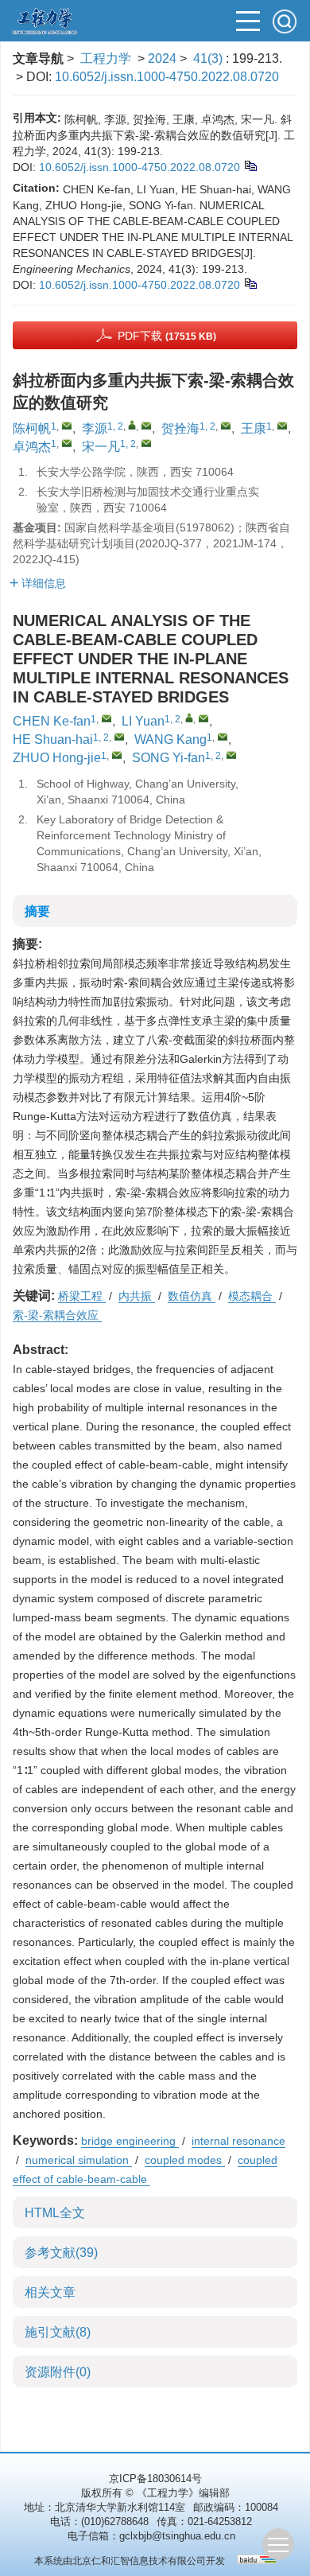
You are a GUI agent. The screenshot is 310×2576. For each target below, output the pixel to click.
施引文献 (58, 2332)
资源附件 (58, 2372)
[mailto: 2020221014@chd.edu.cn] (117, 755)
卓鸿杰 (32, 447)
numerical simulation (79, 2160)
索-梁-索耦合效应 (57, 1315)
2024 (162, 58)
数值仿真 (192, 1296)
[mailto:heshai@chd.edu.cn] (226, 426)
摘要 (37, 911)
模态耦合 (252, 1296)
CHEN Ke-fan (52, 721)
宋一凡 (101, 447)
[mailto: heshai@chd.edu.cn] (119, 737)
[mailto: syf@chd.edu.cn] (231, 755)
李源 (95, 428)
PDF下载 (167, 336)
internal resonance (238, 2141)
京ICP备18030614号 (155, 2479)
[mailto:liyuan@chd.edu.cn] (146, 426)
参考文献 (61, 2253)
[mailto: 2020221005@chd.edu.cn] (223, 737)
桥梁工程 (82, 1296)
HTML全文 (55, 2213)
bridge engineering (130, 2141)
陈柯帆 (32, 428)
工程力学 (106, 58)
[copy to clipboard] (250, 282)
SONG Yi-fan (169, 758)
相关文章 (50, 2292)
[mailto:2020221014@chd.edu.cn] (67, 443)
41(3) (209, 58)
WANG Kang (170, 739)
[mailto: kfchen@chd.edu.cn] (107, 718)
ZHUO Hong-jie (57, 758)
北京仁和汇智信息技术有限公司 (139, 2561)
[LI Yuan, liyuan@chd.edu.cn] (189, 718)
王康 (254, 428)
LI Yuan (143, 721)
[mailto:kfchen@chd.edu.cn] (67, 426)
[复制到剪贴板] (250, 165)
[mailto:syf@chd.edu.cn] (146, 443)
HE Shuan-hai (53, 739)
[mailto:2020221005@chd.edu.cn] (282, 426)
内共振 (137, 1296)
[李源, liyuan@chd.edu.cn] (132, 425)
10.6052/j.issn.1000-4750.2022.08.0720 (167, 77)
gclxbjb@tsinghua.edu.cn (177, 2536)
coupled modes (185, 2160)
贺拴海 (180, 428)
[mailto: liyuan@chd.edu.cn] (203, 718)
